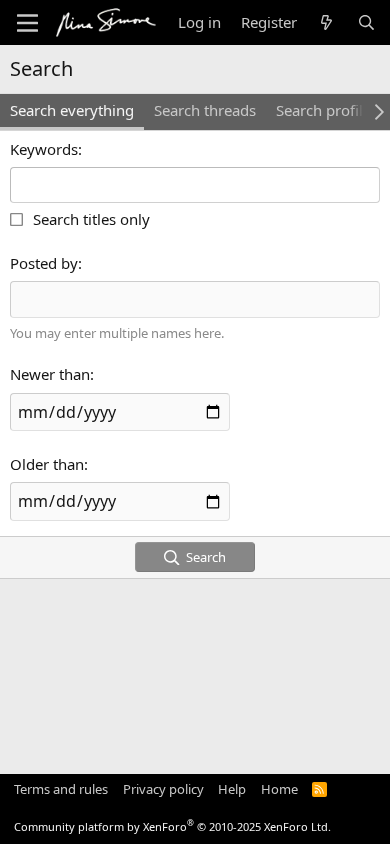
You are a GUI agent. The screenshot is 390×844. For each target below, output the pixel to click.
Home (279, 789)
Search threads (205, 110)
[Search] (366, 22)
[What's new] (326, 22)
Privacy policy (163, 789)
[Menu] (27, 23)
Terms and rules (61, 789)
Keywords (44, 149)
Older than (47, 464)
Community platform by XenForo (172, 826)
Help (232, 789)
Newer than (50, 374)
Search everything (72, 110)
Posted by (44, 263)
